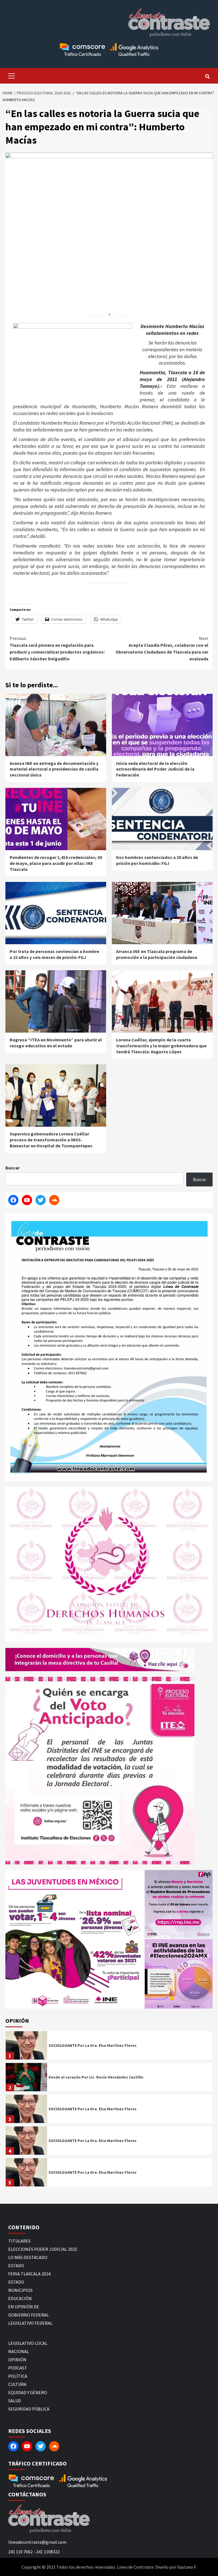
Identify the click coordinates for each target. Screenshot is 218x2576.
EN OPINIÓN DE (24, 2307)
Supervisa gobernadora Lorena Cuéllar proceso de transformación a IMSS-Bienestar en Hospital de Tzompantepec (51, 1140)
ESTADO (16, 2266)
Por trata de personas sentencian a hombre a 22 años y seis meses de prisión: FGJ (54, 954)
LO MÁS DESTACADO (28, 2257)
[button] (75, 1939)
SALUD (15, 2401)
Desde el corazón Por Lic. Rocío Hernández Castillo (96, 2077)
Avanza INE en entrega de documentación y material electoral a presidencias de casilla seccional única (54, 769)
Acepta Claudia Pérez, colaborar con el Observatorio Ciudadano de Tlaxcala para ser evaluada (162, 648)
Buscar (12, 1168)
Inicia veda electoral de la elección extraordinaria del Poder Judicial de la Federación (155, 769)
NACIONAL (19, 2351)
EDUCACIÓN (20, 2298)
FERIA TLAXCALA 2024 (29, 2274)
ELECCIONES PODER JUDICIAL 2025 (43, 2249)
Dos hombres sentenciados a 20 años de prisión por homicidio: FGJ (157, 860)
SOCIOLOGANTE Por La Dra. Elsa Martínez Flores (93, 2045)
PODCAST (18, 2368)
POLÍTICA (18, 2376)
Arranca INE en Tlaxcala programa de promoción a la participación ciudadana (157, 954)
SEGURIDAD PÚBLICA (29, 2409)
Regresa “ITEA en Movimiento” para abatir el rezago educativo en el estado (56, 1043)
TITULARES (19, 2241)
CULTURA (17, 2384)
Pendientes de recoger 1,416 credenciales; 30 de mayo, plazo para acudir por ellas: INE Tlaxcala (56, 863)
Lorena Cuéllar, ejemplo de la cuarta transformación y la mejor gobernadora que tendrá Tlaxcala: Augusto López (161, 1046)
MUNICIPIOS (20, 2290)
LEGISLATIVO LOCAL (28, 2343)
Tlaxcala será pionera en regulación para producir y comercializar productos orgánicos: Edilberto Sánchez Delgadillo (57, 648)
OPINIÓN (17, 2360)
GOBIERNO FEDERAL (29, 2315)
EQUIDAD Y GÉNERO (28, 2392)
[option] (109, 2047)
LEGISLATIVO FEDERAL (30, 2323)
